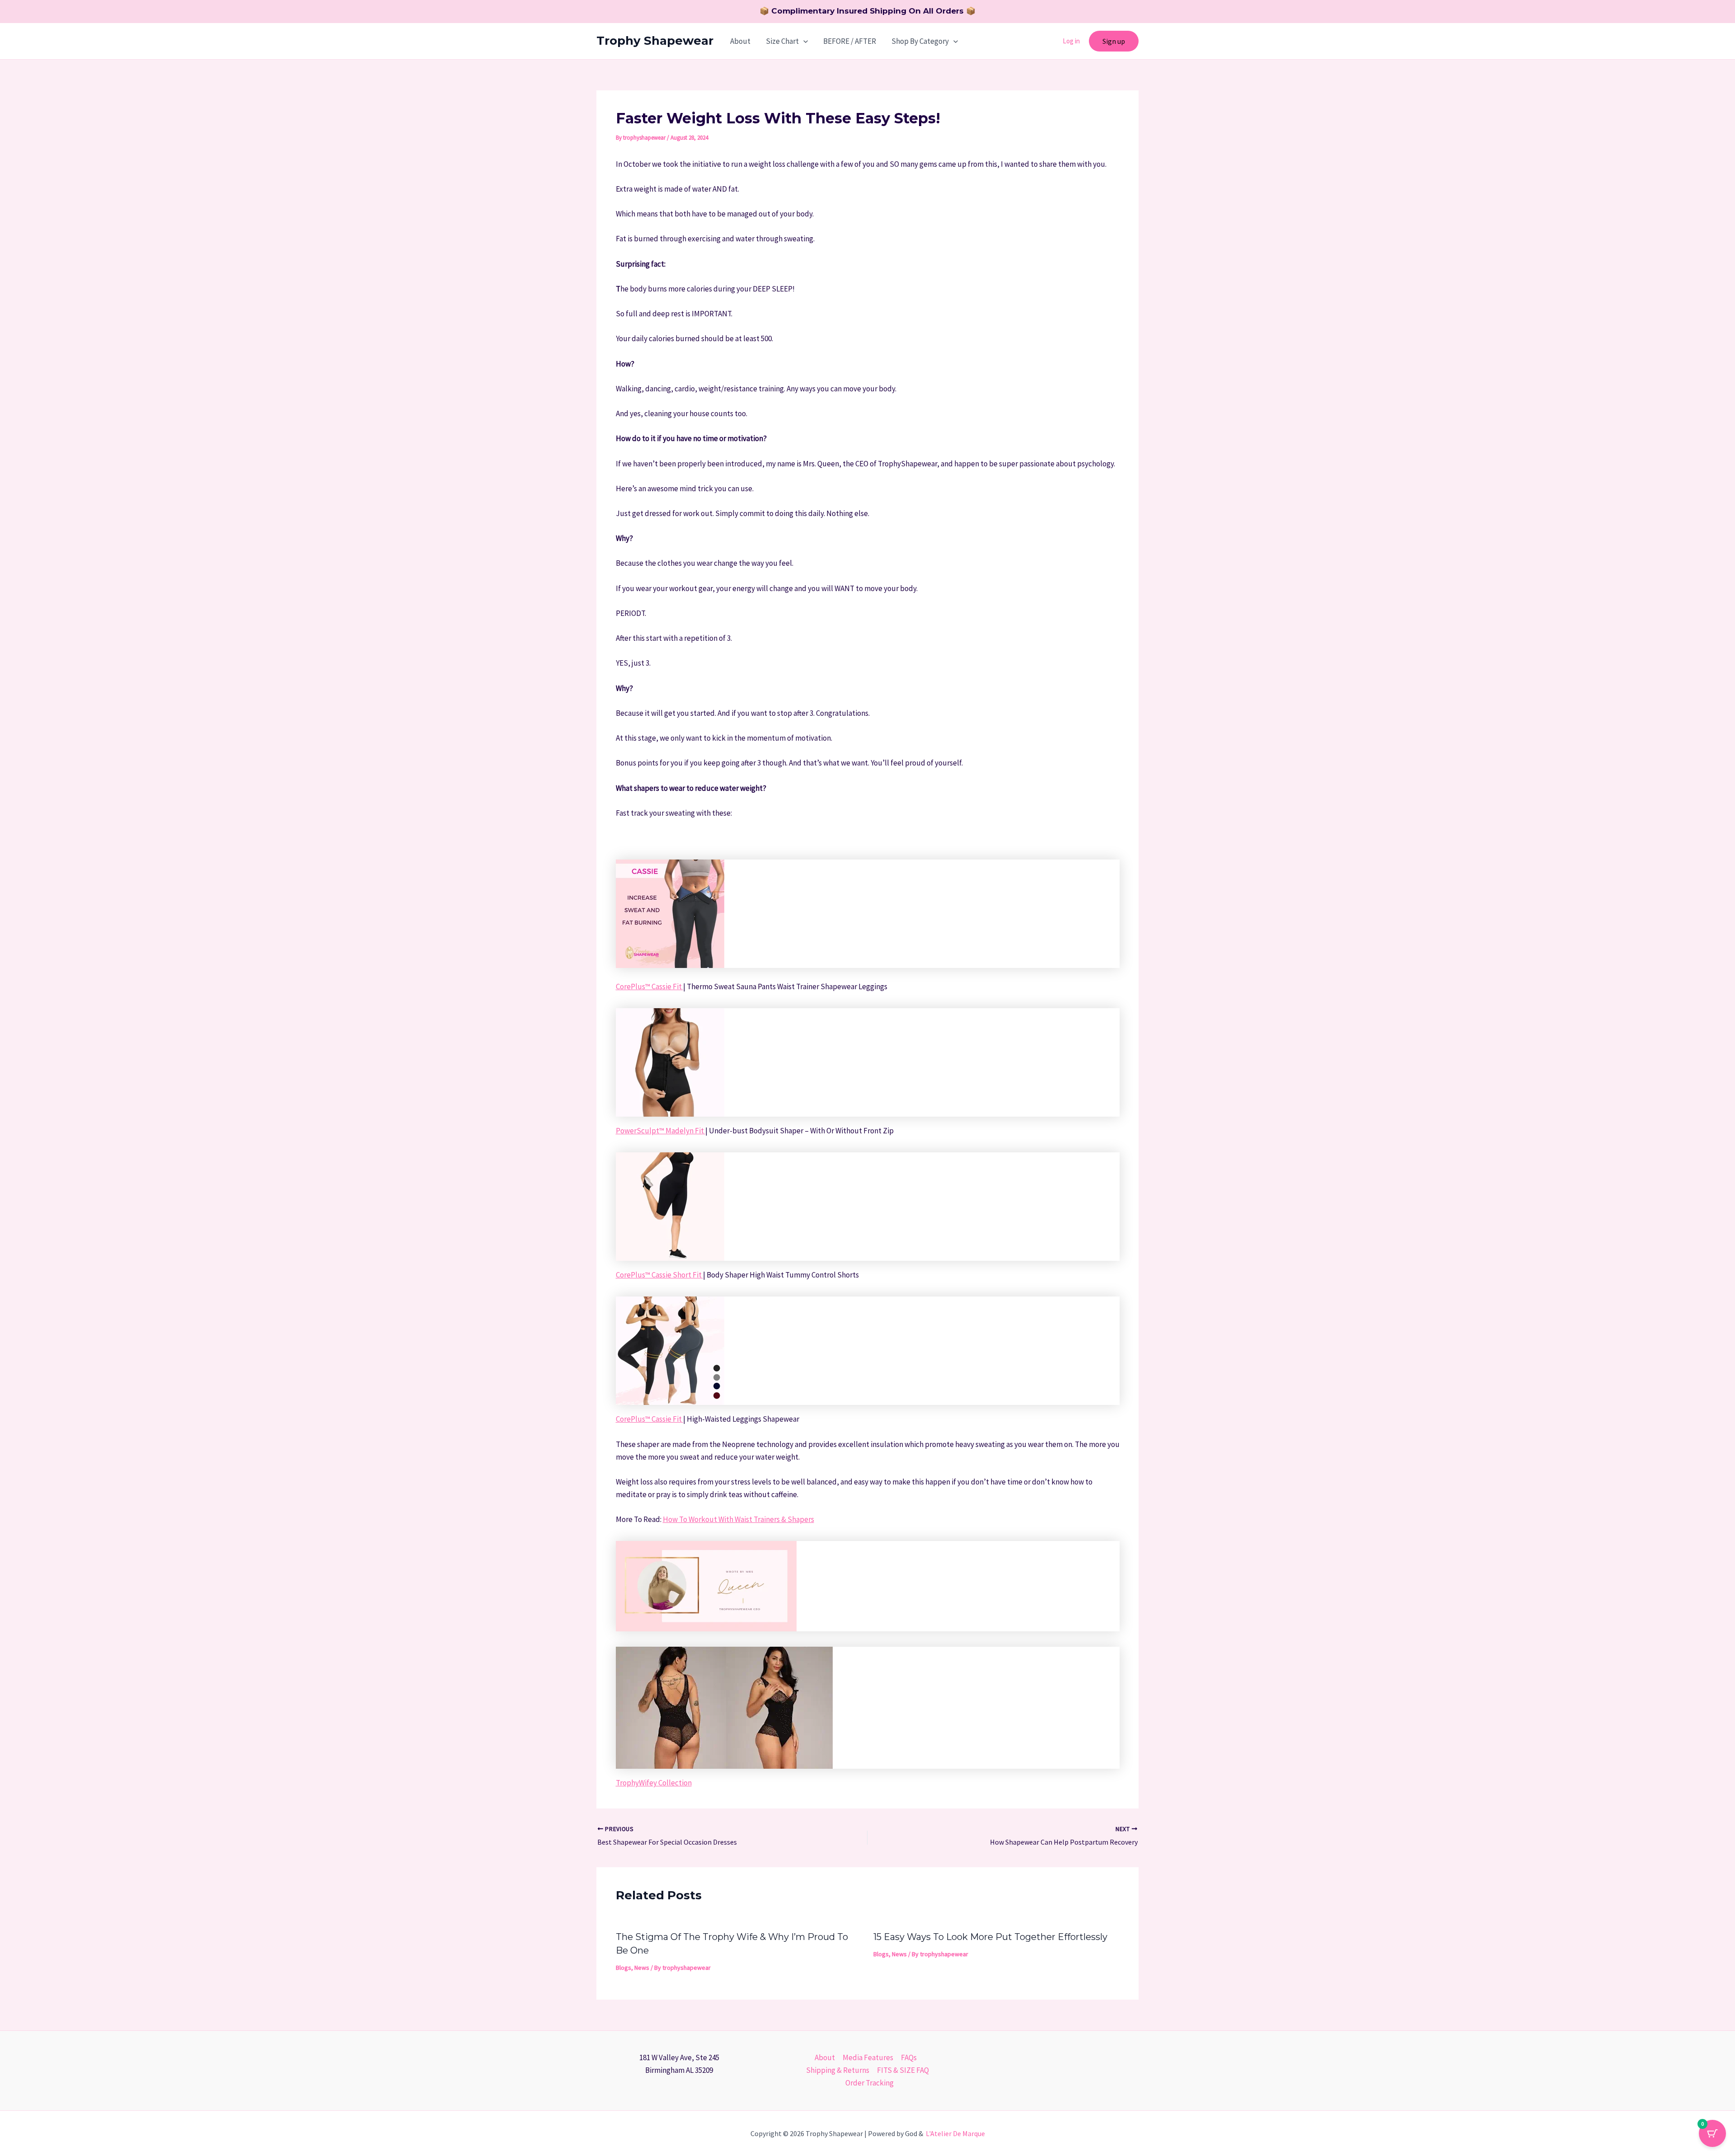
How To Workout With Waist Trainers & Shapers (739, 1519)
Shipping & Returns (838, 2070)
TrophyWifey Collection (654, 1783)
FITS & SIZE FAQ (903, 2070)
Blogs (624, 1968)
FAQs (909, 2057)
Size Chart (782, 41)
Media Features (868, 2057)
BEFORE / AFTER (850, 41)
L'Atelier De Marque (955, 2133)
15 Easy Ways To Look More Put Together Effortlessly (990, 1937)
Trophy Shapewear (655, 41)
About (740, 41)
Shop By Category (920, 41)
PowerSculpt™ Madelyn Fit (661, 1131)
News (642, 1968)
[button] (803, 41)
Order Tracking (870, 2083)
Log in (1071, 41)
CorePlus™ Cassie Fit (649, 986)
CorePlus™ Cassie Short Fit (659, 1275)
